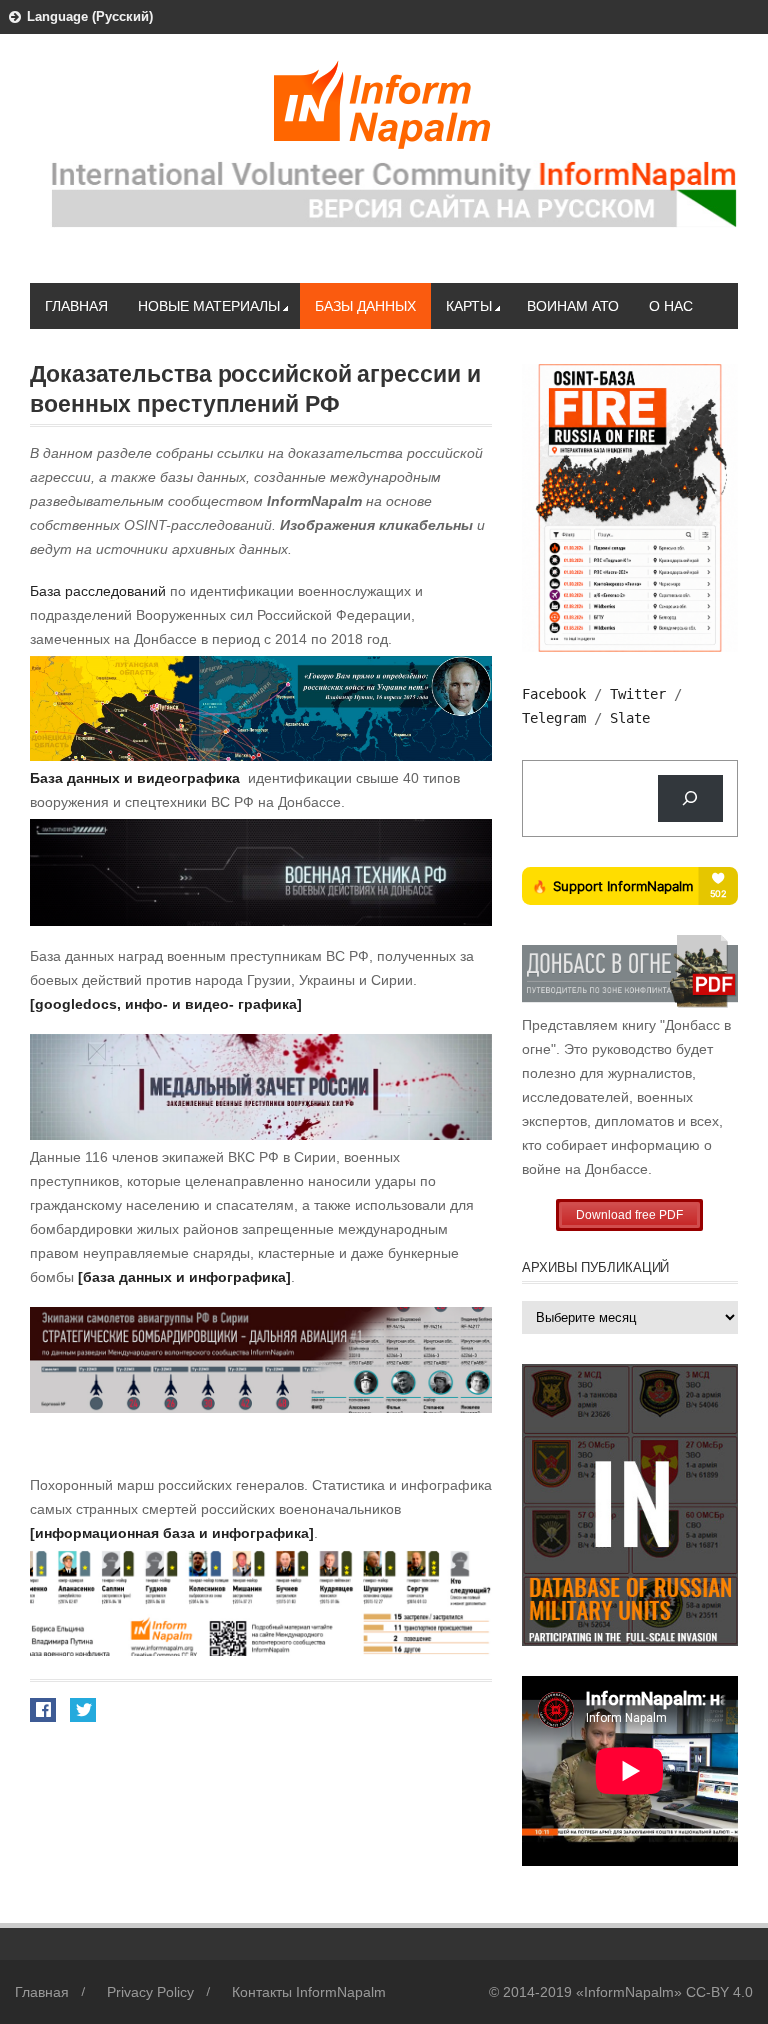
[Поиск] (690, 798)
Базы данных (365, 306)
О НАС (671, 306)
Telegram (554, 718)
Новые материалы (209, 306)
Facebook (554, 694)
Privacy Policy (150, 1992)
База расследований (98, 591)
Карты (469, 306)
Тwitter (638, 694)
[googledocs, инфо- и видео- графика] (166, 1004)
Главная (76, 306)
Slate (630, 718)
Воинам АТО (573, 306)
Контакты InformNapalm (309, 1992)
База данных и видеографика (135, 778)
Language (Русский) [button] (90, 16)
